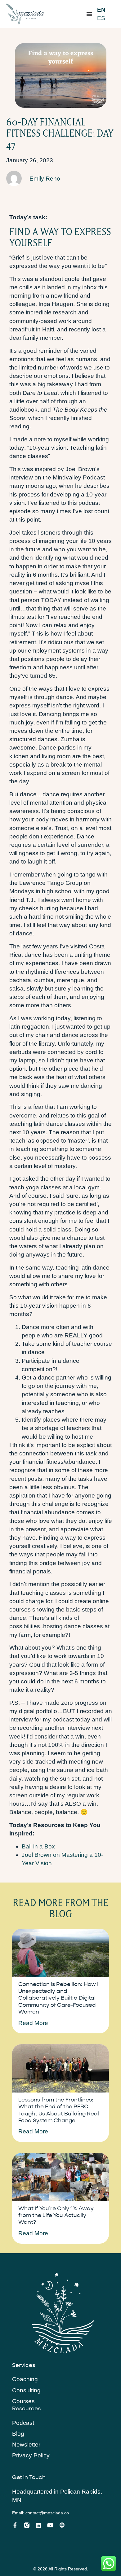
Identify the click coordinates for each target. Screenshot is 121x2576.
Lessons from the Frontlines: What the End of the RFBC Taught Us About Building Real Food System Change (59, 2110)
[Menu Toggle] (89, 14)
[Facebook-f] (15, 2525)
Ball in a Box (38, 1846)
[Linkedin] (38, 2525)
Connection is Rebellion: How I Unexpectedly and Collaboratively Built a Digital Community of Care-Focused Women (58, 1998)
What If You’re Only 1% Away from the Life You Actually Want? (56, 2215)
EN (101, 10)
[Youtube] (50, 2525)
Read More (33, 2023)
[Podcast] (62, 2525)
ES (101, 18)
